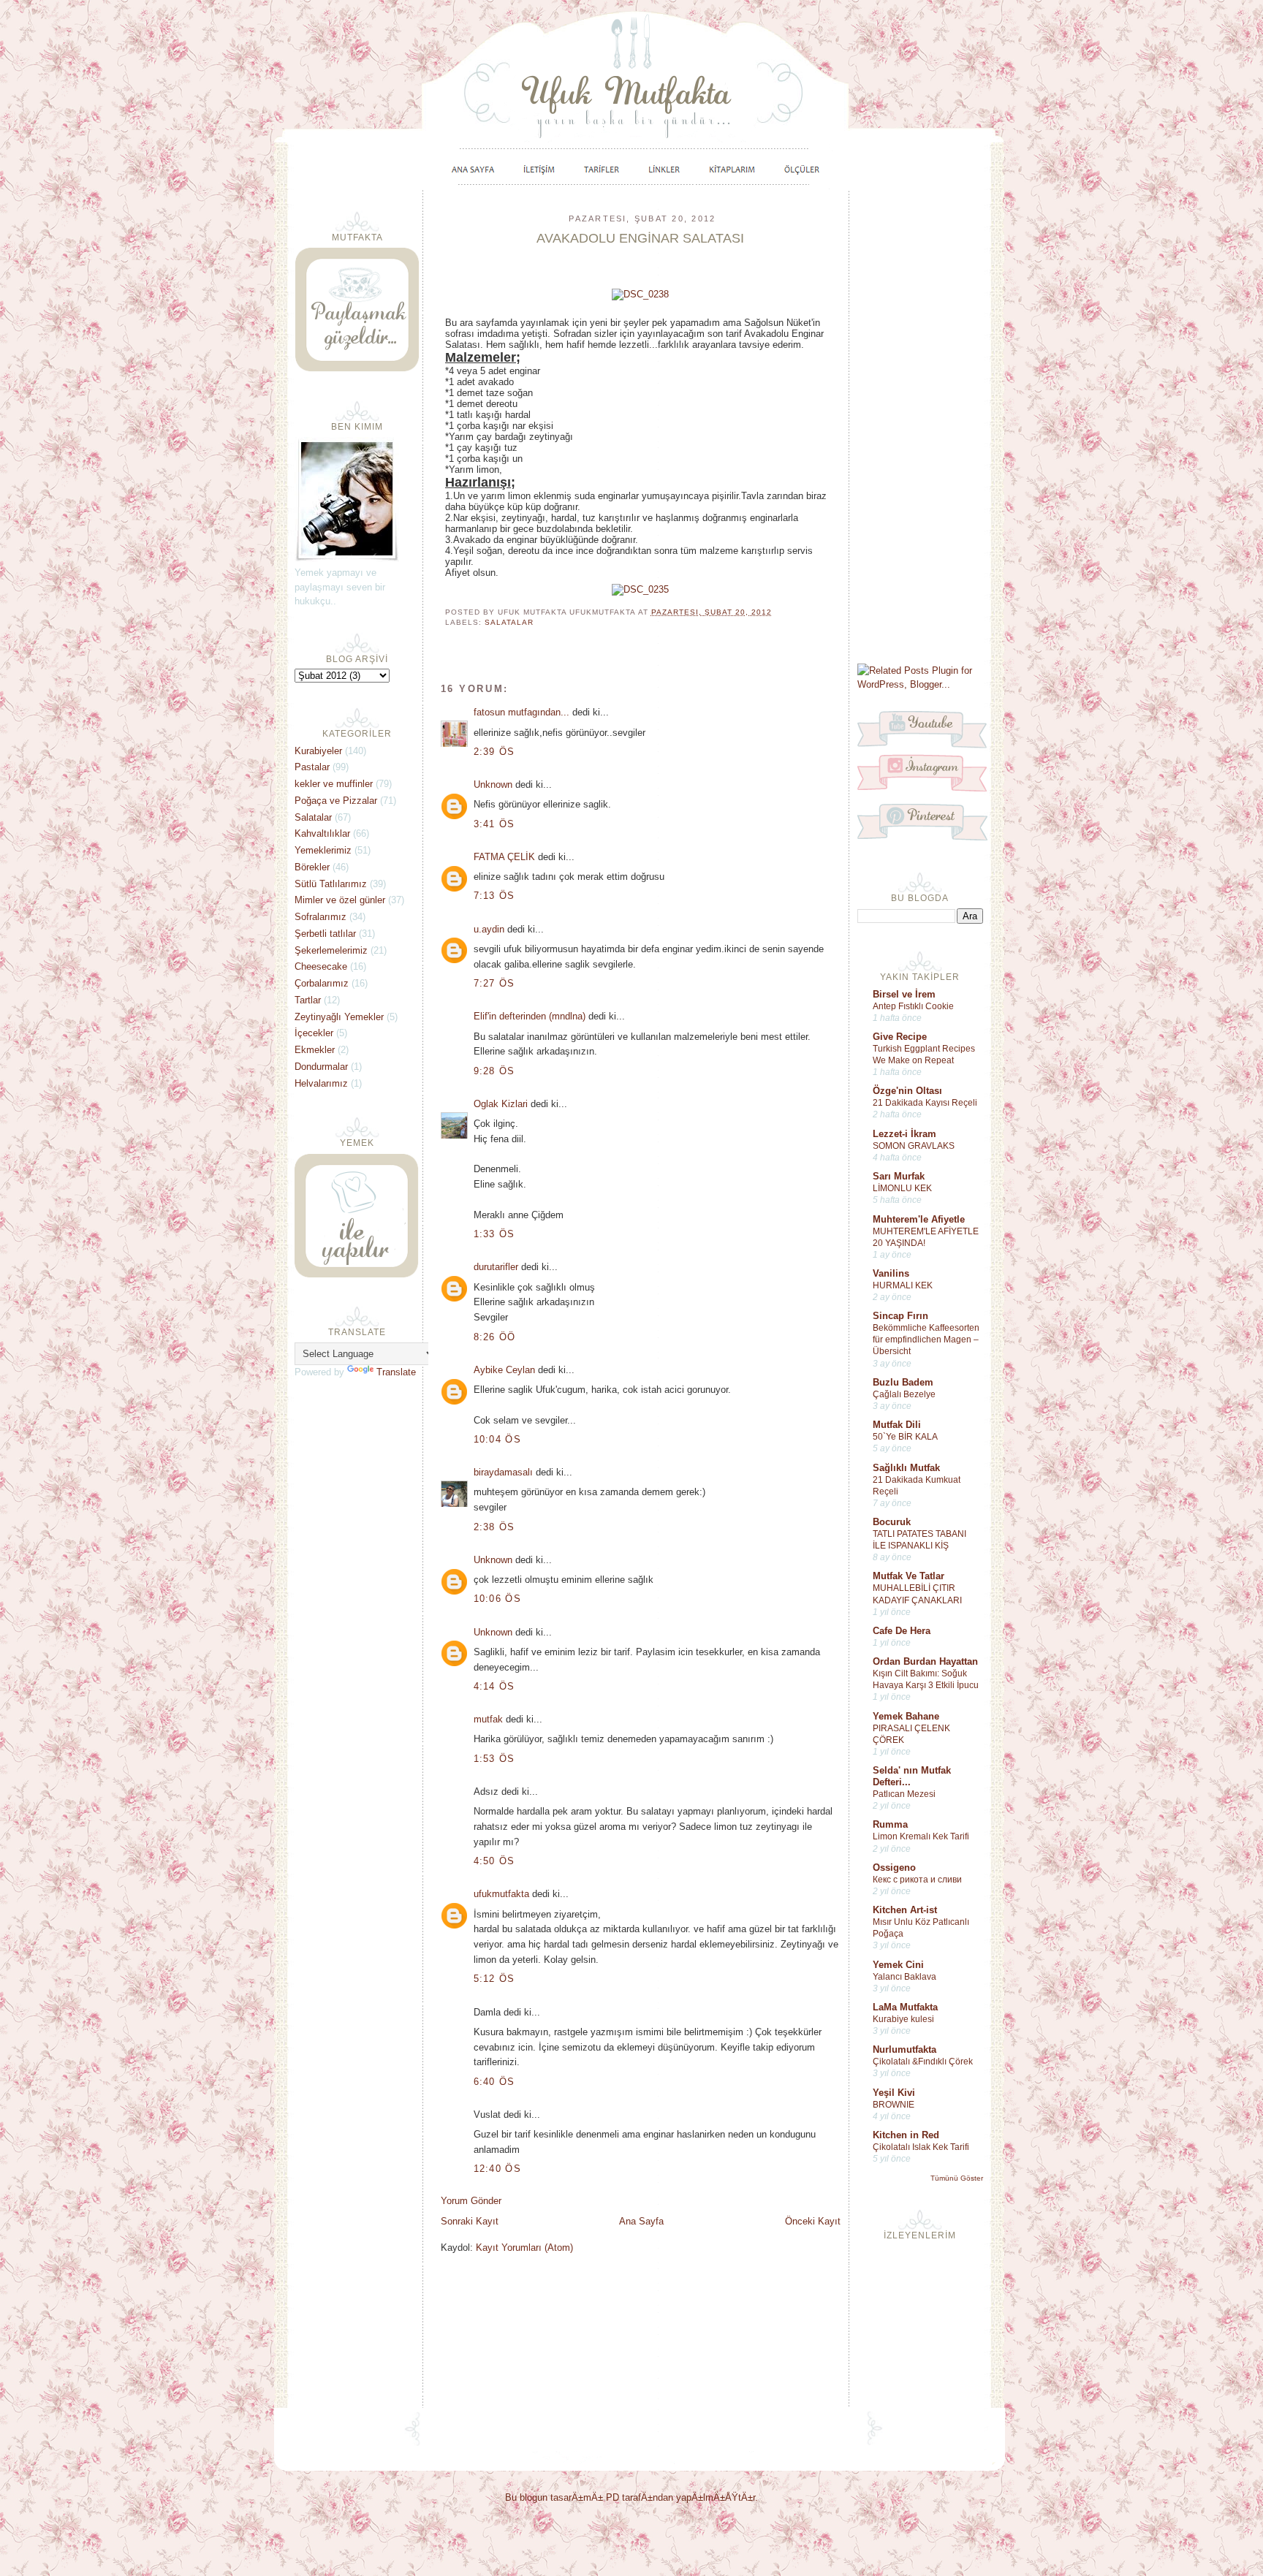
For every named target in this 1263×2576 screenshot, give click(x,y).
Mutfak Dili (897, 1425)
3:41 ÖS (494, 824)
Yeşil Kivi (894, 2093)
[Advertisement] (920, 425)
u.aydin (489, 929)
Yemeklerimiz (323, 850)
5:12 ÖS (494, 1979)
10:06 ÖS (497, 1599)
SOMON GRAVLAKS (914, 1146)
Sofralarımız (321, 917)
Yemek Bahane (906, 1716)
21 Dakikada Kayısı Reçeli (925, 1103)
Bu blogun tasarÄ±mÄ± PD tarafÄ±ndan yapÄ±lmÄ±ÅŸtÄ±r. (631, 2497)
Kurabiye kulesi (903, 2019)
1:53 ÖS (494, 1759)
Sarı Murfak (899, 1176)
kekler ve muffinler (334, 784)
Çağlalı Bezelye (904, 1394)
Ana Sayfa (641, 2221)
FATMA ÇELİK (504, 857)
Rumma (890, 1824)
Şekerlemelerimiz (331, 950)
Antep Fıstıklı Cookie (913, 1006)
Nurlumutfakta (904, 2049)
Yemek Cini (898, 1965)
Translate (396, 1372)
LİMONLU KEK (902, 1188)
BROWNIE (894, 2105)
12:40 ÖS (497, 2169)
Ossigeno (894, 1868)
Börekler (312, 867)
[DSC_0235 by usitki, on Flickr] (640, 589)
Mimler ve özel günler (340, 900)
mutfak (488, 1719)
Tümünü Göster (957, 2178)
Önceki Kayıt (813, 2221)
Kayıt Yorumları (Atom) (524, 2248)
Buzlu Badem (903, 1382)
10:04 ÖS (497, 1439)
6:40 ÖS (494, 2082)
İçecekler (314, 1033)
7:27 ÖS (494, 983)
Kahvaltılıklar (322, 833)
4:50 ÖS (494, 1861)
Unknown (493, 784)
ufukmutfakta (501, 1894)
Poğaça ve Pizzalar (336, 801)
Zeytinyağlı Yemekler (339, 1017)
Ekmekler (315, 1050)
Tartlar (308, 1000)
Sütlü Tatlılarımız (331, 884)
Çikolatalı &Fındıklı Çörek (923, 2062)
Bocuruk (892, 1522)
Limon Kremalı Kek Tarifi (921, 1836)
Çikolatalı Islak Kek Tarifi (921, 2147)
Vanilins (891, 1273)
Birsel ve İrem (904, 994)
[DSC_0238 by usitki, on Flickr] (640, 294)
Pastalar (312, 767)
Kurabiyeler (318, 751)
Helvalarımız (321, 1083)
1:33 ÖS (494, 1234)
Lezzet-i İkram (904, 1134)
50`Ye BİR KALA (905, 1437)
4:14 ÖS (494, 1686)
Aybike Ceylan (504, 1370)
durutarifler (496, 1267)
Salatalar (509, 622)
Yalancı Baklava (904, 1977)
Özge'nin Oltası (907, 1091)
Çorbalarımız (322, 983)
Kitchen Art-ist (905, 1910)
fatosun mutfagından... (521, 712)
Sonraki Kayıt (470, 2221)
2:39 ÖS (494, 752)
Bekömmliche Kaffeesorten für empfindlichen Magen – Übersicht (926, 1340)
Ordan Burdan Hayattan (925, 1661)
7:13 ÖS (494, 896)
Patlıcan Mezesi (904, 1794)
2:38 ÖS (494, 1527)
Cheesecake (321, 966)
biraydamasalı (503, 1472)
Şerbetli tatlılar (325, 934)
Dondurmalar (321, 1067)
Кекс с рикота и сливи (917, 1880)
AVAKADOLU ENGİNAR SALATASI (640, 238)
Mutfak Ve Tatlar (909, 1576)
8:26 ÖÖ (495, 1337)
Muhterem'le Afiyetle (919, 1219)
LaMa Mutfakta (905, 2007)
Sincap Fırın (900, 1316)
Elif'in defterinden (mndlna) (530, 1016)
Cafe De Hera (902, 1631)
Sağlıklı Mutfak (906, 1468)
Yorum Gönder (471, 2201)
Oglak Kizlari (501, 1104)
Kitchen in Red (906, 2135)
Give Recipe (900, 1037)
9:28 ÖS (494, 1071)
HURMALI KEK (903, 1285)
